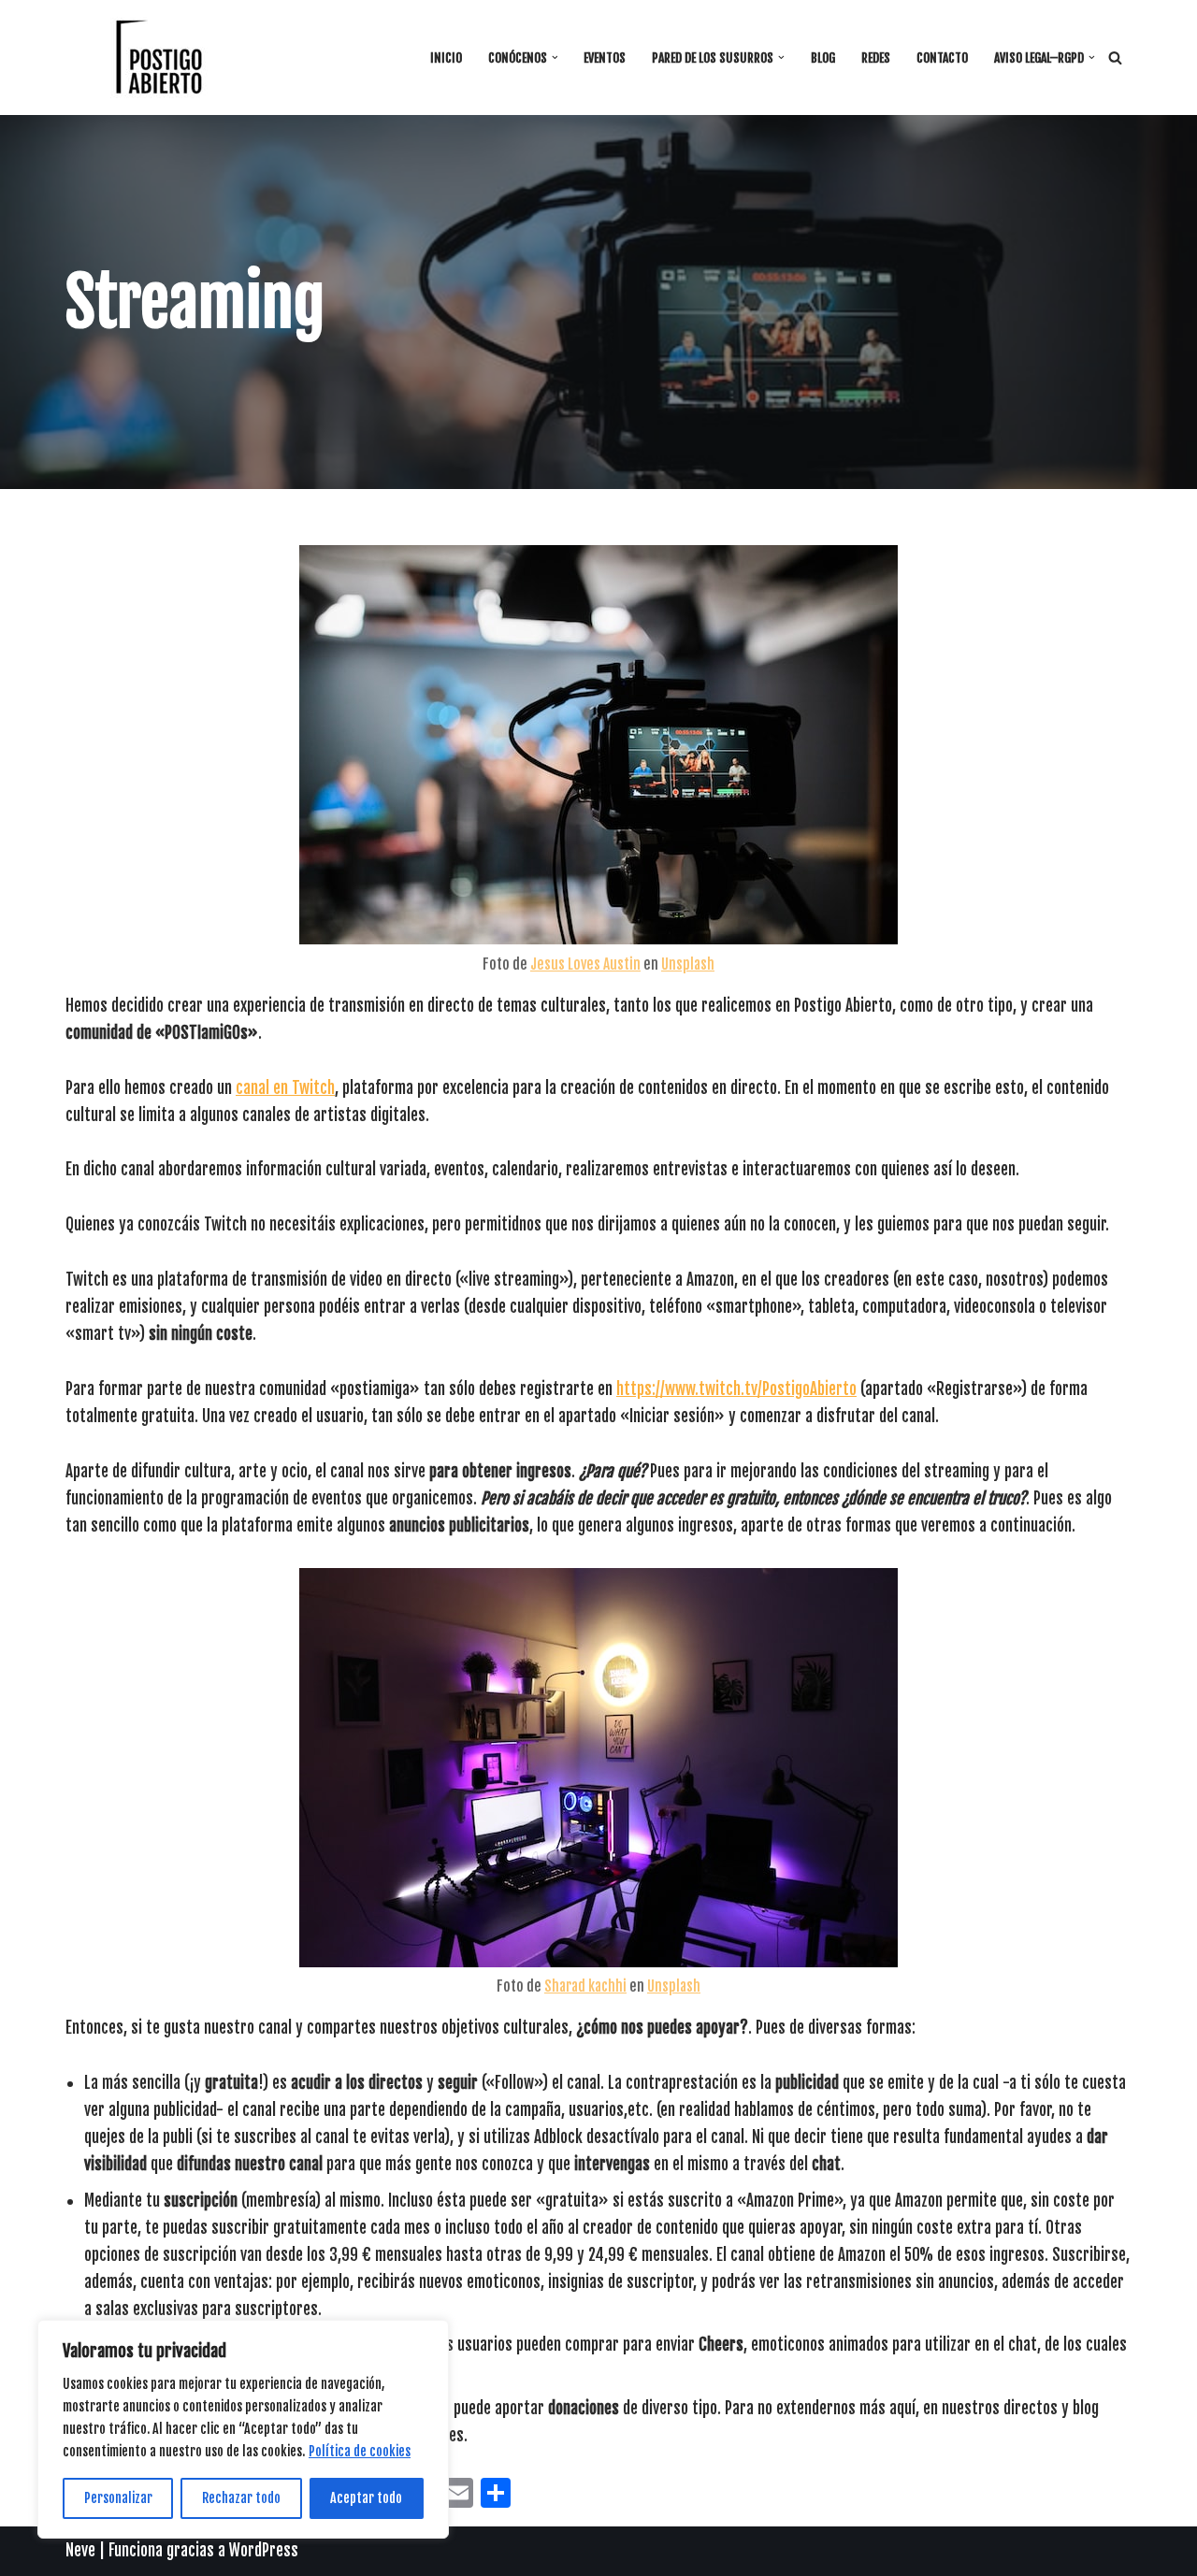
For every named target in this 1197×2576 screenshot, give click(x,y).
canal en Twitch (285, 1088)
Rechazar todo (241, 2498)
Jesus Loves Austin (585, 964)
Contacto (942, 58)
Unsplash (688, 964)
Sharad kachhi (585, 1986)
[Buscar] (1115, 58)
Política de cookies (360, 2451)
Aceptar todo (366, 2498)
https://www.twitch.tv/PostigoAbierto (736, 1389)
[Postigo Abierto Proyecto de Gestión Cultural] (159, 58)
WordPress (264, 2550)
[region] (243, 2429)
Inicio (446, 58)
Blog (823, 58)
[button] (555, 58)
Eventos (605, 58)
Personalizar (118, 2498)
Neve (80, 2550)
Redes (876, 58)
